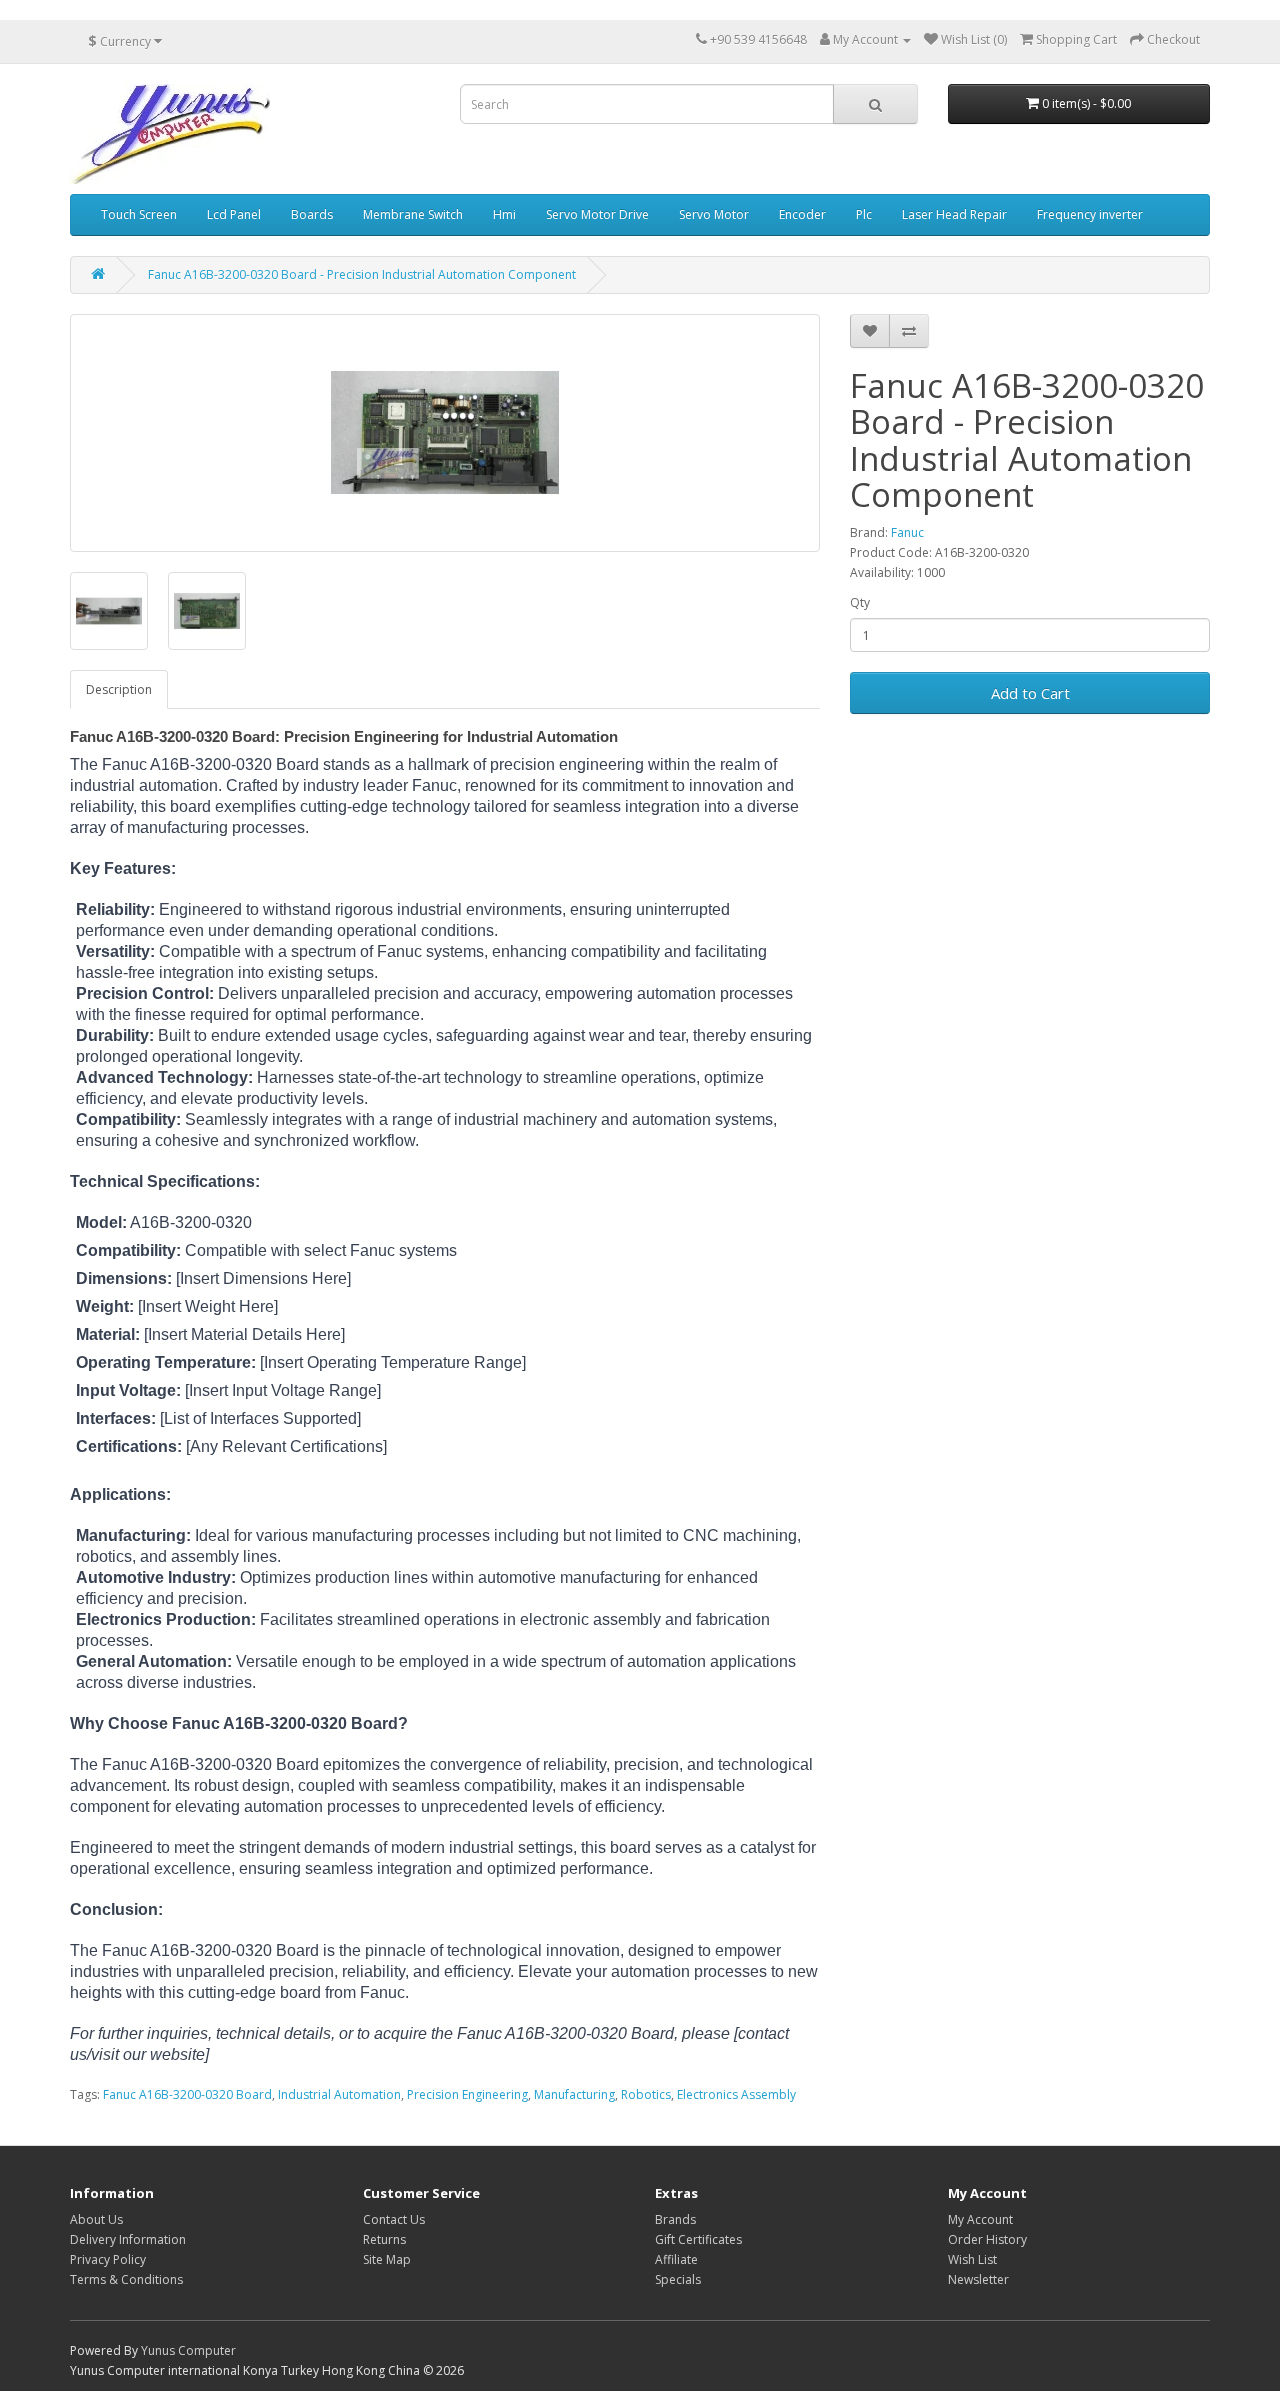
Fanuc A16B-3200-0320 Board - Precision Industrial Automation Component (362, 274)
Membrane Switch (413, 214)
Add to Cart (1030, 693)
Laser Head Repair (954, 214)
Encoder (802, 214)
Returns (384, 2239)
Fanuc (907, 532)
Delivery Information (128, 2239)
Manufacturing (574, 2094)
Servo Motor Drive (597, 214)
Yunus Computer (188, 2350)
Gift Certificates (698, 2239)
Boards (312, 214)
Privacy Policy (108, 2259)
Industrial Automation (339, 2094)
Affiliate (676, 2259)
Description (119, 689)
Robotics (646, 2094)
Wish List (972, 2259)
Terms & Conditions (126, 2279)
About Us (96, 2219)
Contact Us (394, 2219)
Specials (678, 2279)
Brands (675, 2219)
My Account (980, 2219)
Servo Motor (714, 214)
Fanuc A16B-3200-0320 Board (187, 2094)
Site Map (387, 2259)
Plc (864, 214)
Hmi (504, 214)
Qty (860, 602)
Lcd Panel (234, 214)
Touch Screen (139, 214)
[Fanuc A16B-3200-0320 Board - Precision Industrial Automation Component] (445, 433)
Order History (987, 2239)
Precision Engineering (467, 2094)
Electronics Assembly (736, 2094)
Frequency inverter (1090, 214)
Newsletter (978, 2279)
